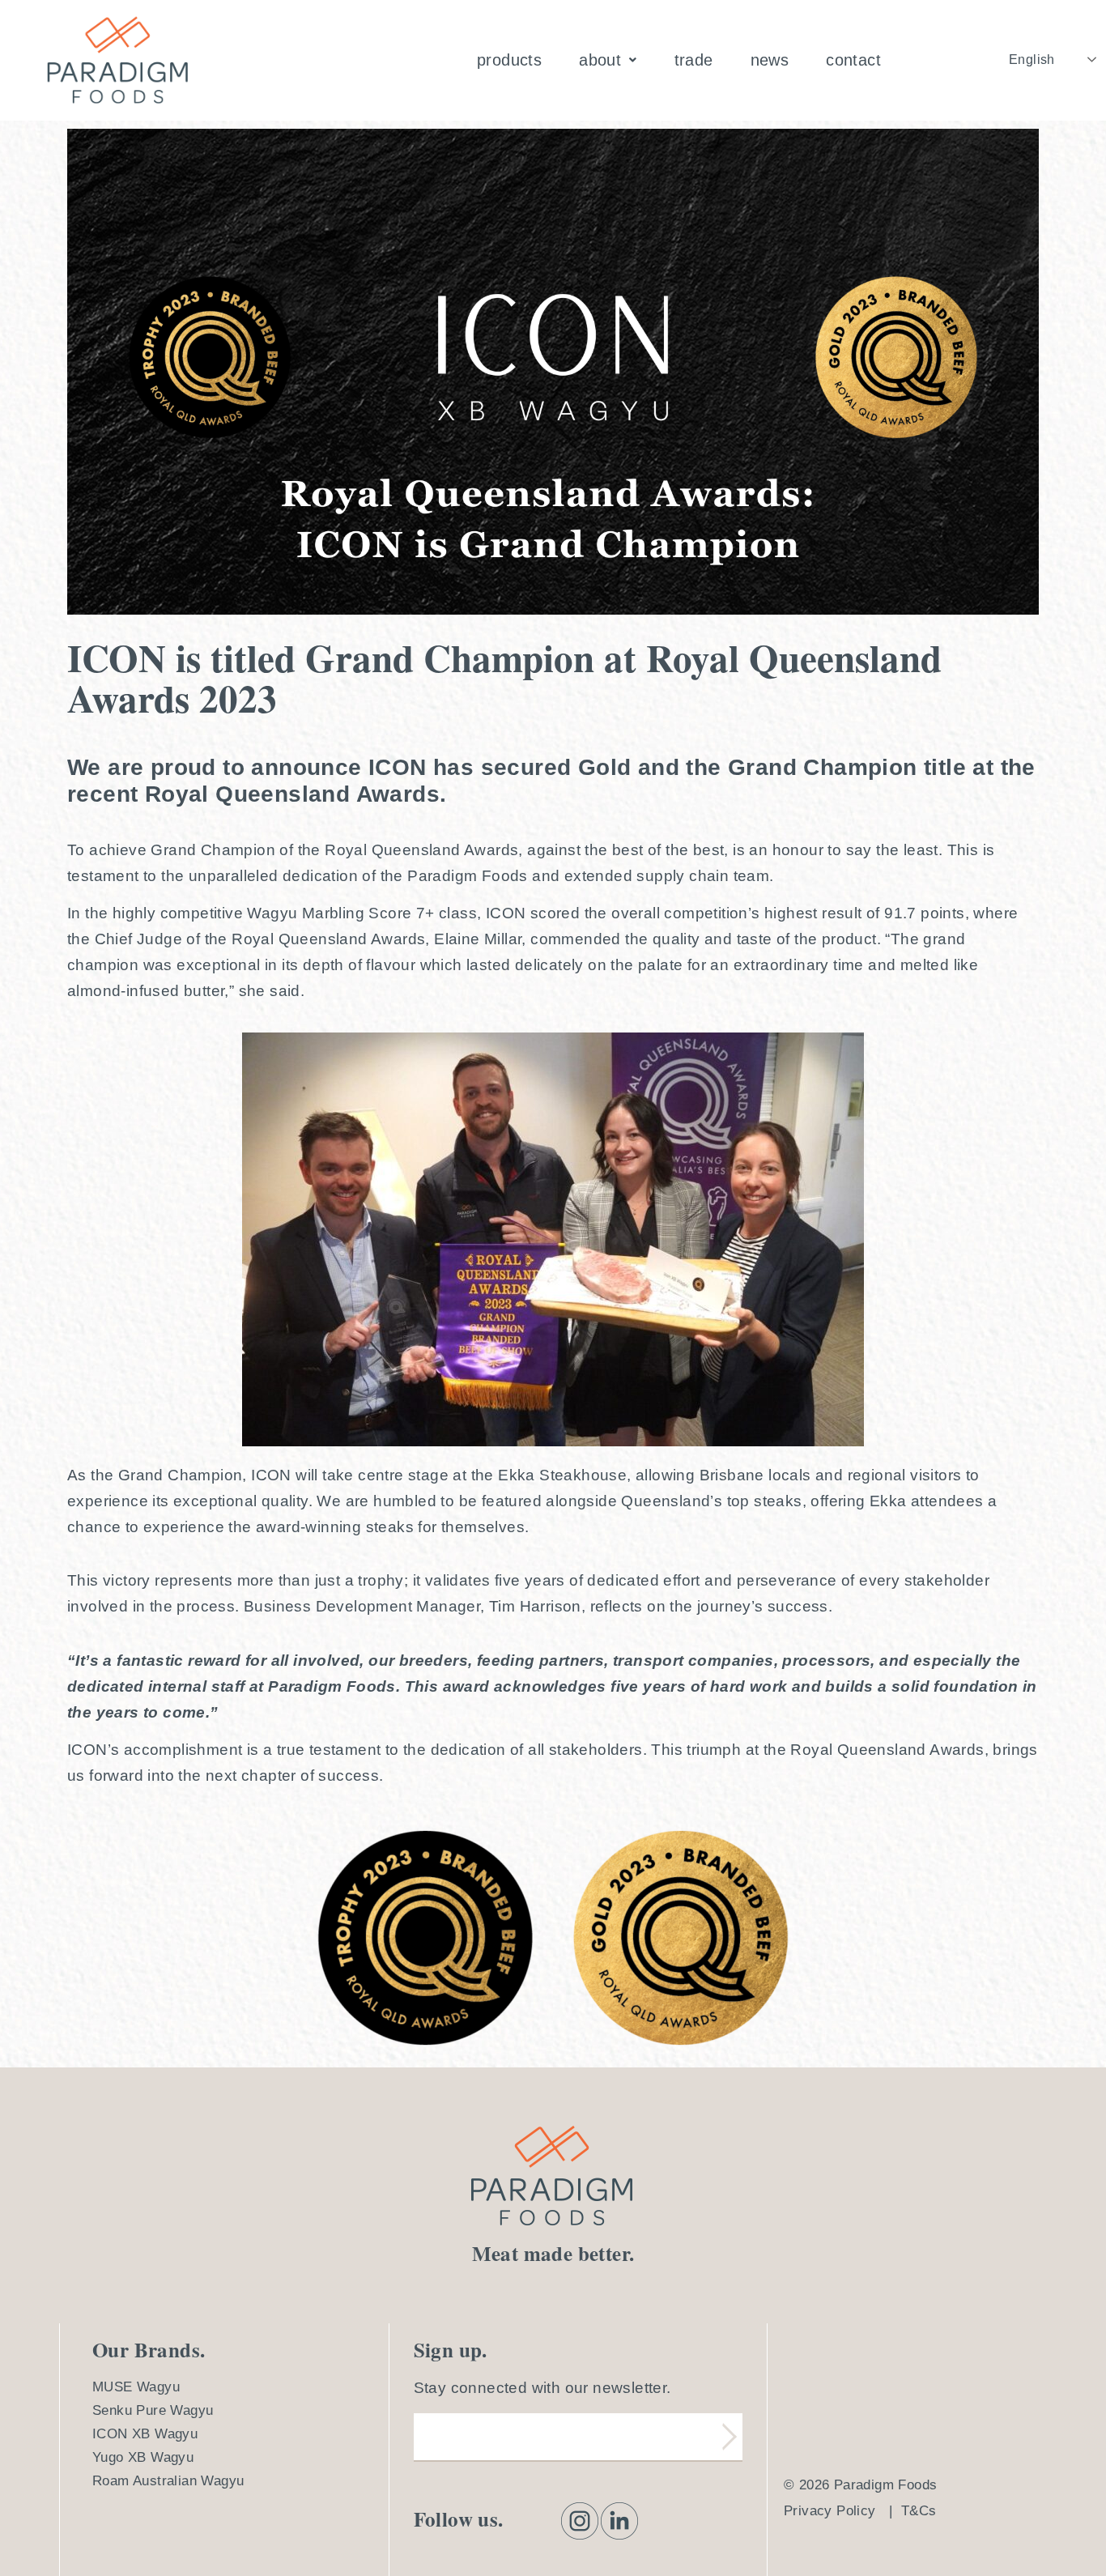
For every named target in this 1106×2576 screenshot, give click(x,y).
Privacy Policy (830, 2511)
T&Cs (919, 2511)
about (600, 60)
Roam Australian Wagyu (168, 2481)
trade (694, 60)
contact (853, 60)
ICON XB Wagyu (145, 2434)
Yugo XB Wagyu (143, 2457)
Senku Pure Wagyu (153, 2410)
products (509, 60)
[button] (608, 60)
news (770, 60)
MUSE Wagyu (136, 2387)
